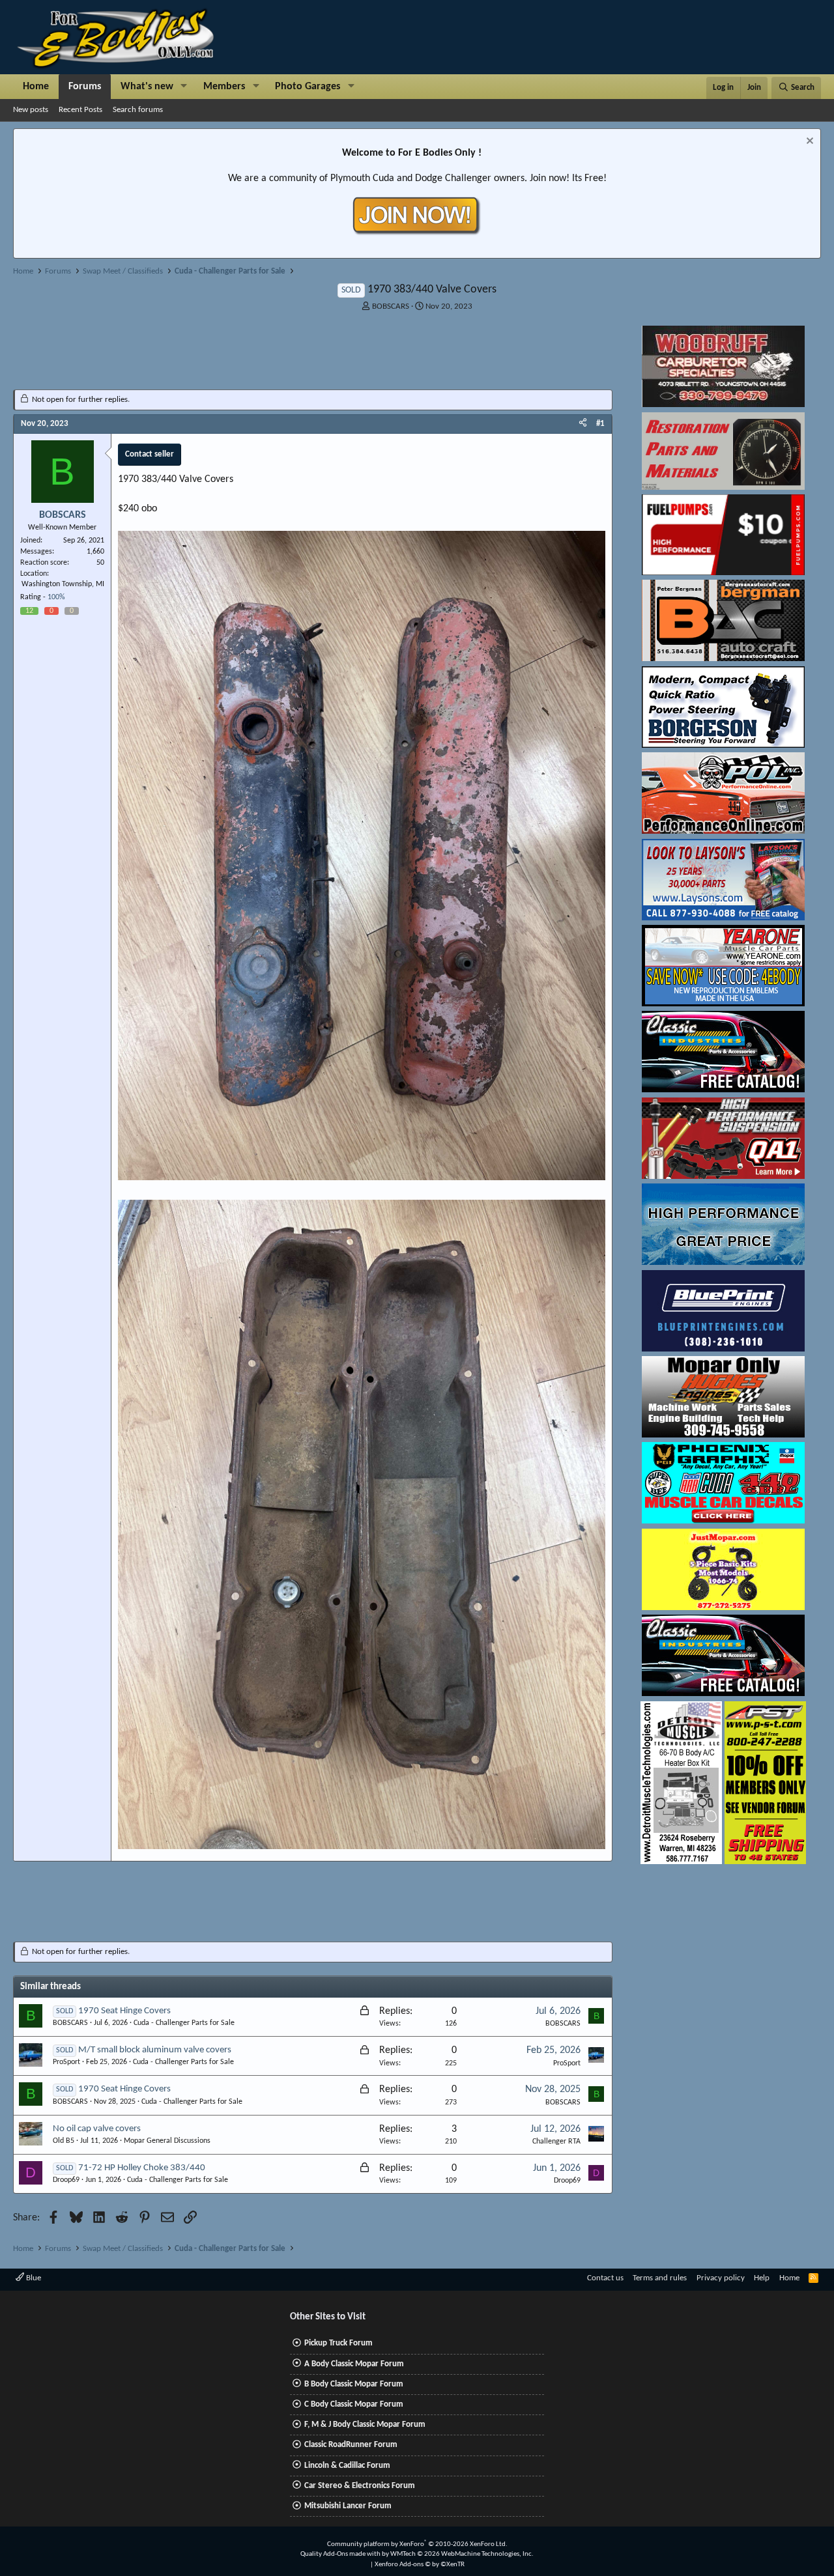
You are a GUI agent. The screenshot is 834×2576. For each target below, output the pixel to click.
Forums (85, 87)
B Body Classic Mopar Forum (354, 2384)
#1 (600, 424)
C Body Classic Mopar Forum (354, 2404)
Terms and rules (660, 2278)
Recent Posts (80, 110)
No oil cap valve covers (97, 2129)
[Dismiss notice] (808, 142)
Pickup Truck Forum (338, 2343)
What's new (147, 87)
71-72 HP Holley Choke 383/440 (142, 2168)
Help (762, 2278)
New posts (31, 110)
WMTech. (462, 2554)
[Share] (583, 424)
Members (224, 87)
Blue (33, 2278)
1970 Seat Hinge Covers (124, 2011)
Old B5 (64, 2141)
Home (36, 87)
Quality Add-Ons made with (341, 2554)
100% (56, 597)
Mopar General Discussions (167, 2141)
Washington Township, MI (63, 584)
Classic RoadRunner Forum (351, 2445)
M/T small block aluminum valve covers (155, 2050)
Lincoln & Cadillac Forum (347, 2466)
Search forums (138, 110)
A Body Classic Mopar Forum (354, 2364)
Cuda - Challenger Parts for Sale (184, 2023)
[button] (184, 87)
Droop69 (66, 2180)
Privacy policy (721, 2278)
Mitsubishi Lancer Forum (348, 2506)
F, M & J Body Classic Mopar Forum (365, 2425)
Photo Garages (308, 87)
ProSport (66, 2062)
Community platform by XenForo (417, 2544)
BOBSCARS (391, 306)
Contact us (605, 2278)
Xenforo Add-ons (420, 2565)
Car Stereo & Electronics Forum (360, 2486)
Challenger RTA (556, 2142)
